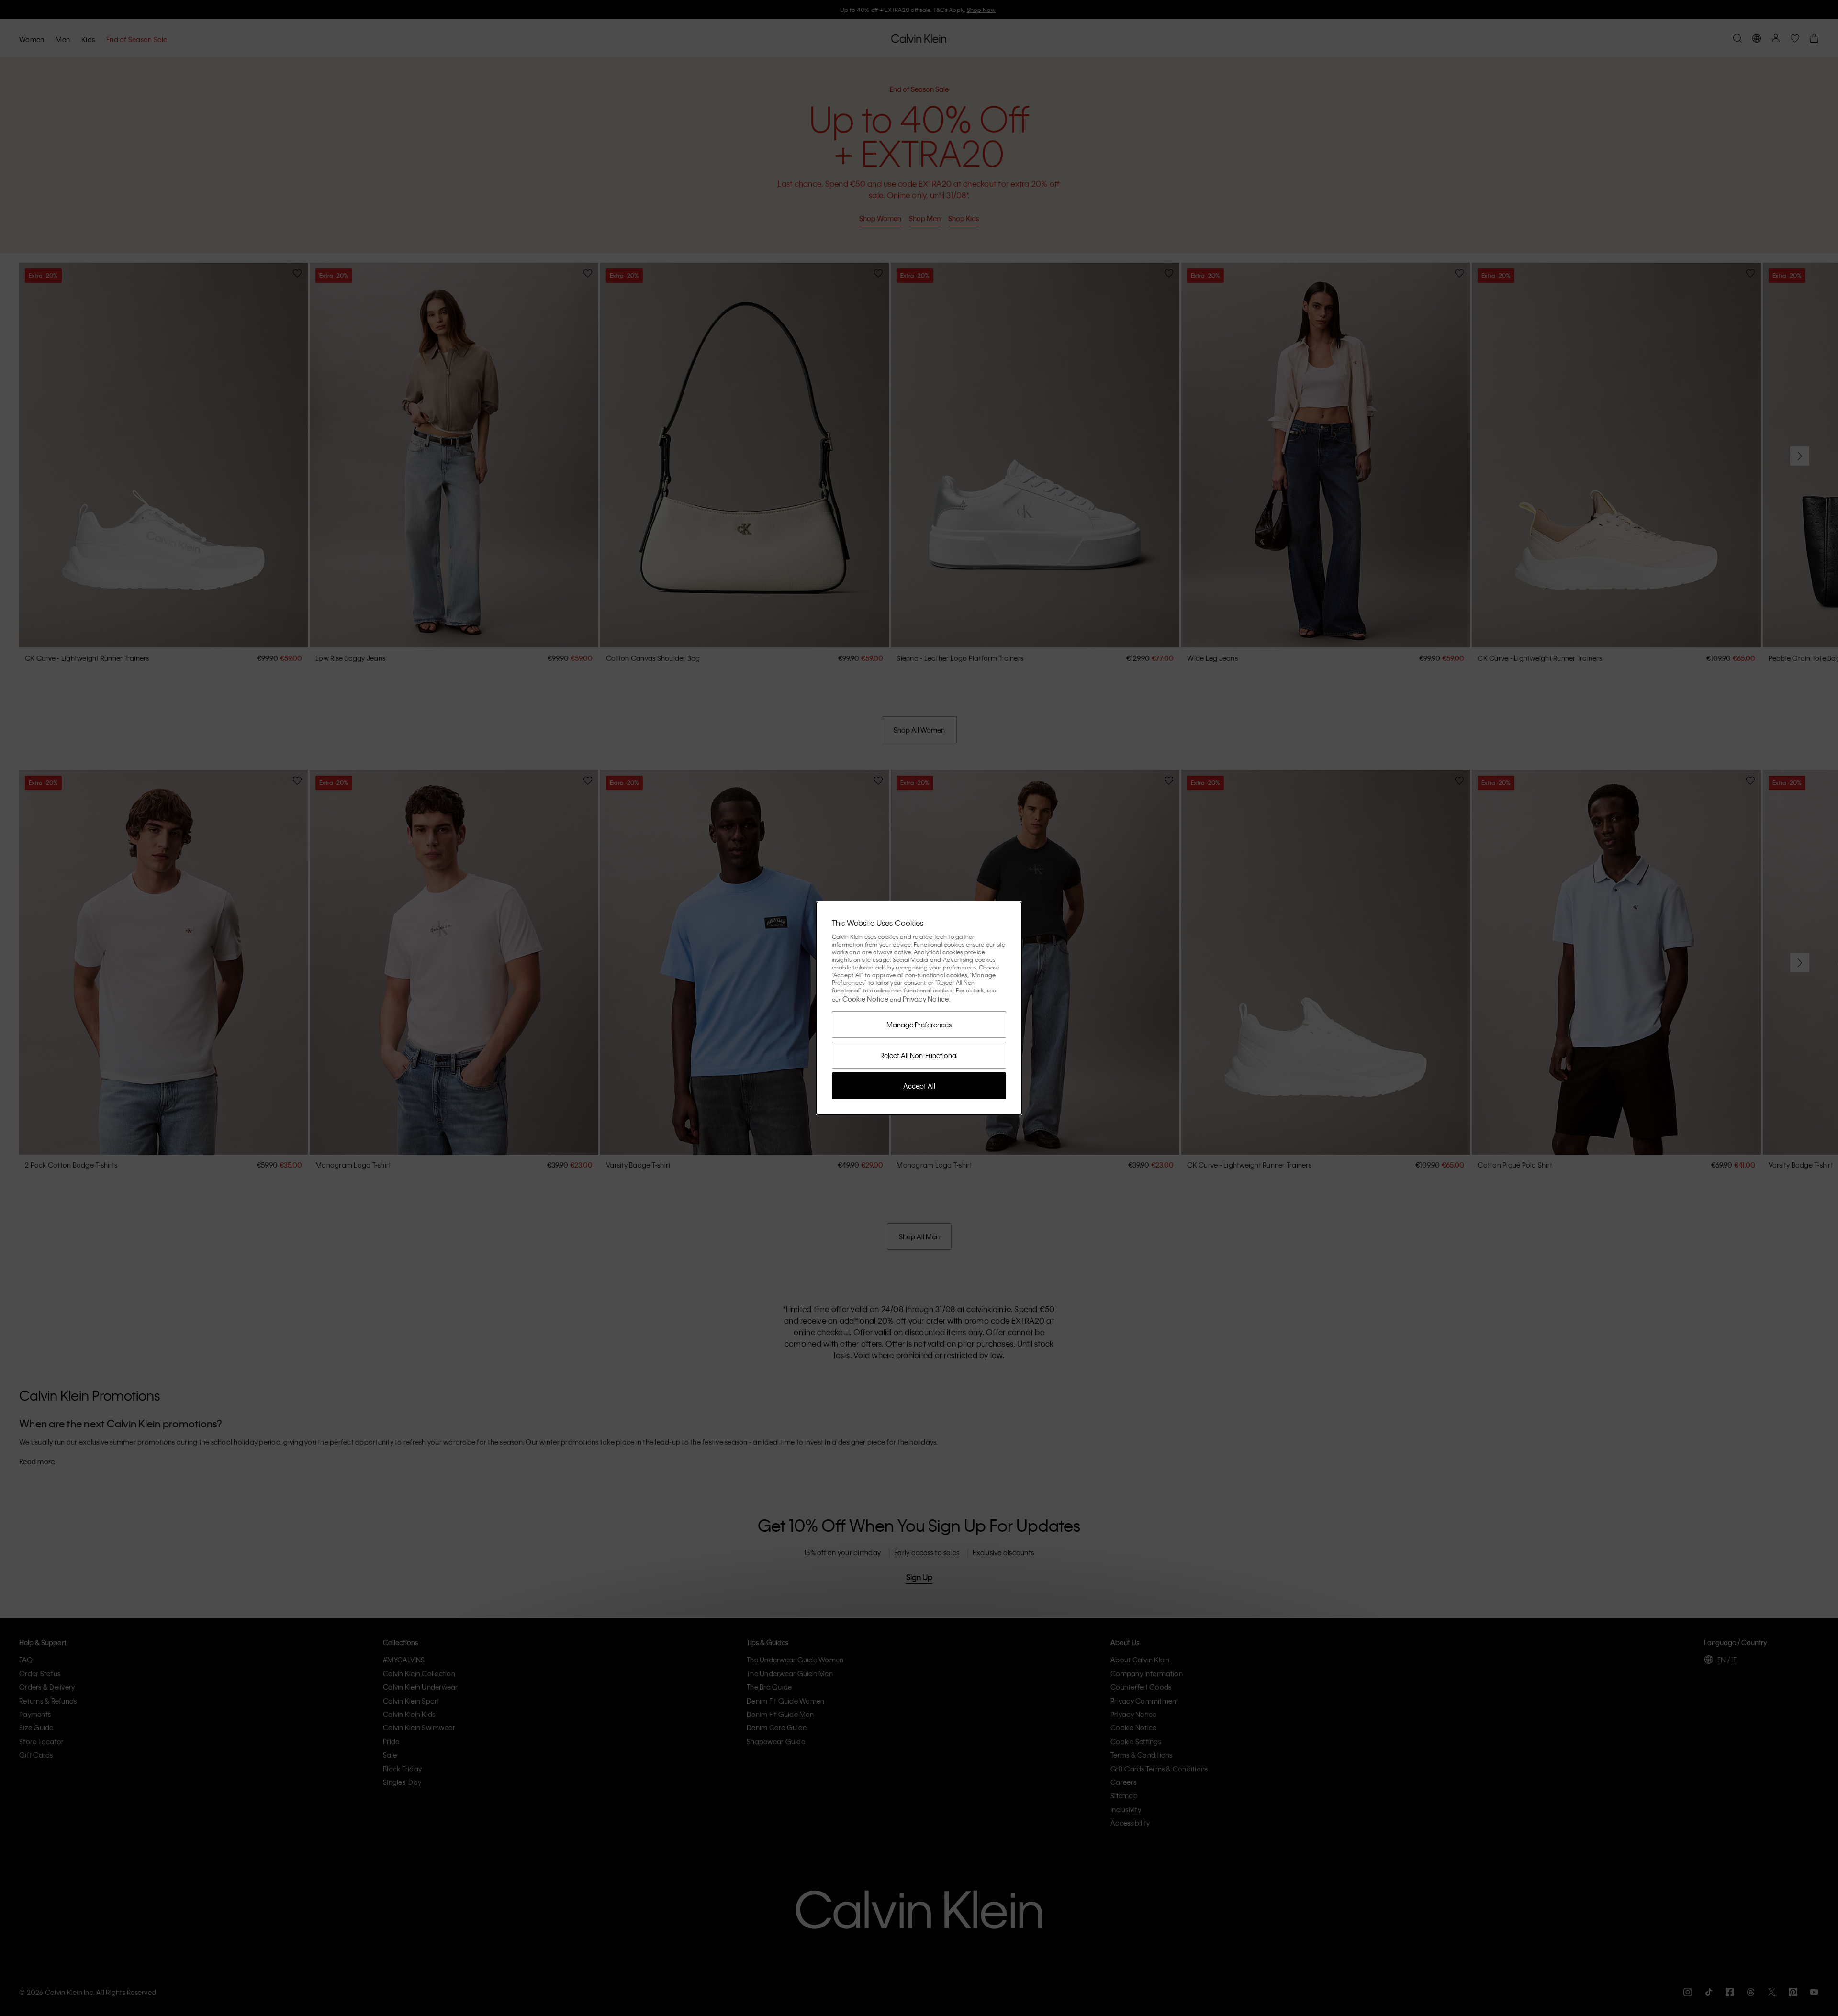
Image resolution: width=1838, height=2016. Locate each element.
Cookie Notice (865, 999)
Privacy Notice (926, 999)
